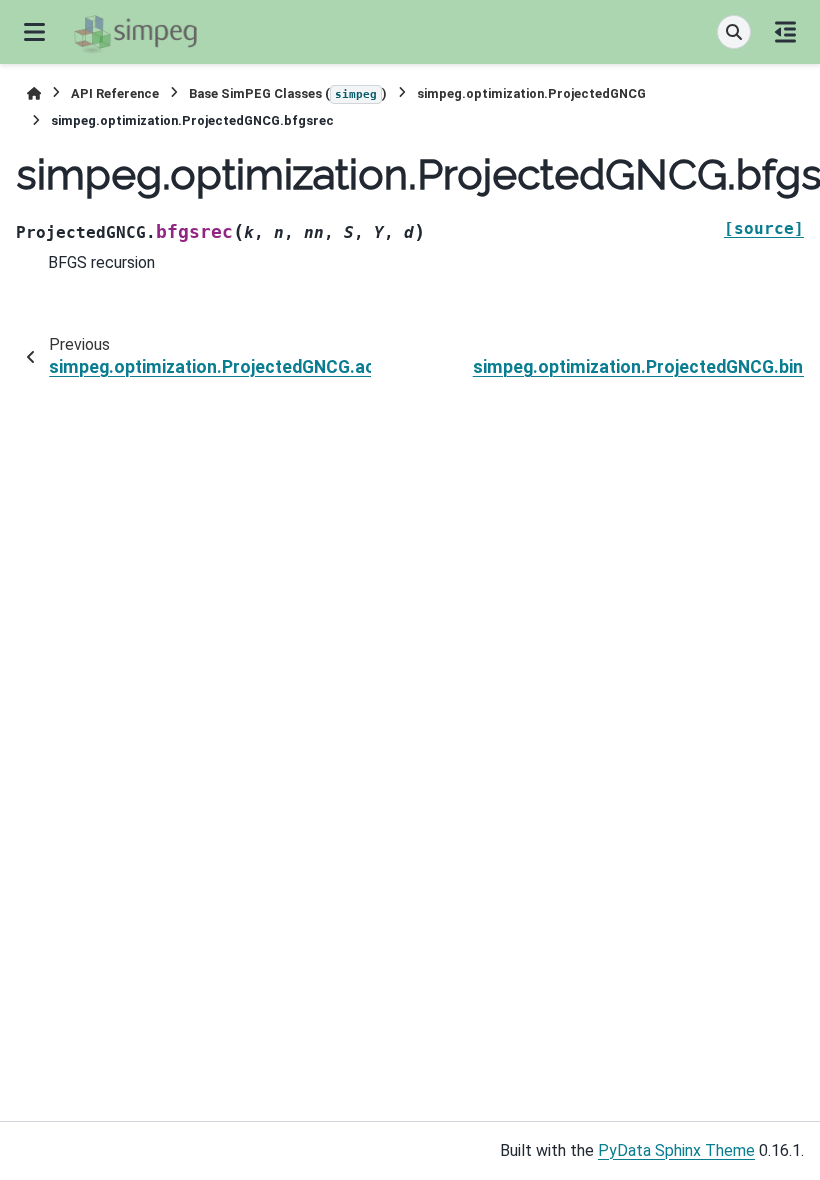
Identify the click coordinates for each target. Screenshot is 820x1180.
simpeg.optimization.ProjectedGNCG (531, 93)
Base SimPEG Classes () (288, 93)
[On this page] (785, 32)
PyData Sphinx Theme (676, 1150)
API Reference (115, 93)
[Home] (34, 93)
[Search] (734, 32)
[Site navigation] (34, 32)
